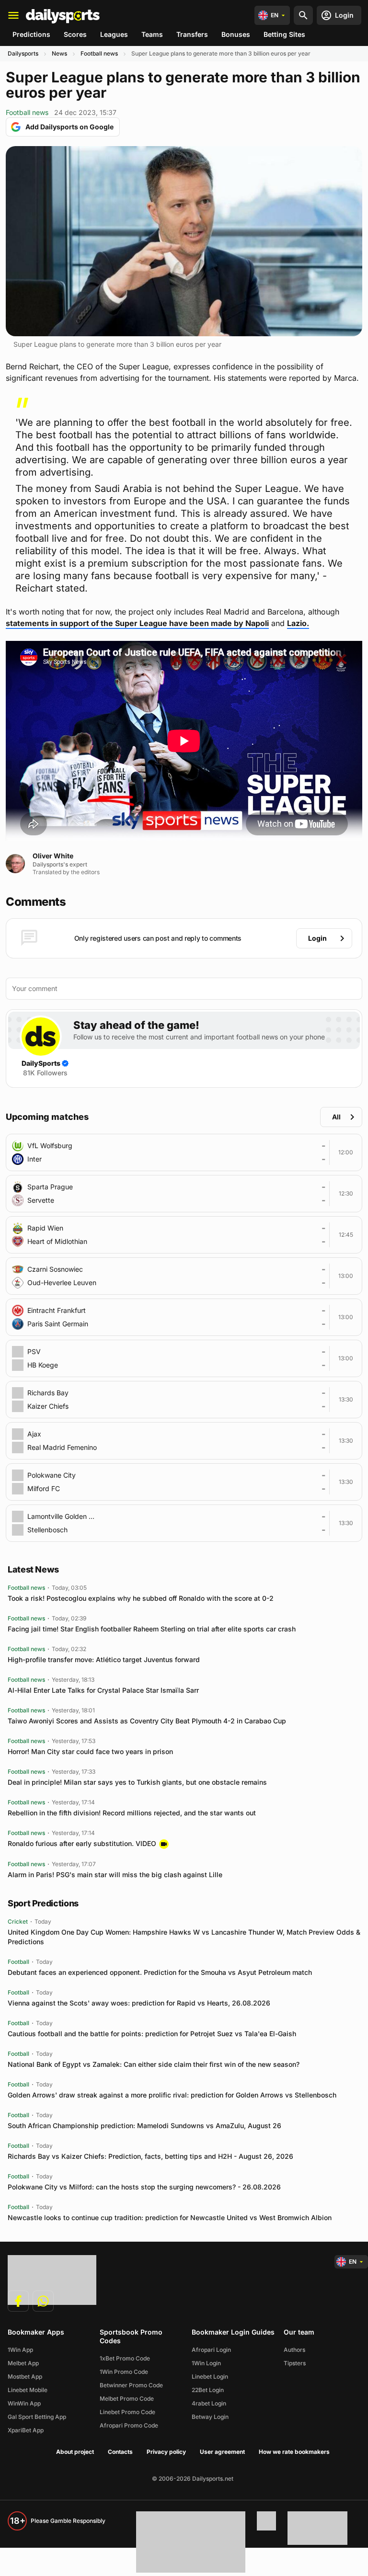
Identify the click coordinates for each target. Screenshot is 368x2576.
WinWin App (24, 2403)
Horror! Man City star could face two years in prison (90, 1751)
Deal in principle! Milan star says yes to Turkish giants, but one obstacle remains (137, 1782)
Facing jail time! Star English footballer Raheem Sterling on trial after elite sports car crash (152, 1629)
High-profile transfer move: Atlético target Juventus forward (104, 1659)
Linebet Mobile (28, 2390)
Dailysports (23, 53)
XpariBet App (26, 2430)
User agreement (222, 2452)
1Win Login (206, 2363)
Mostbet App (25, 2377)
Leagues (114, 34)
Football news (99, 53)
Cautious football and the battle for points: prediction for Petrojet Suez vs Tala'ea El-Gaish (152, 2034)
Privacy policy (166, 2452)
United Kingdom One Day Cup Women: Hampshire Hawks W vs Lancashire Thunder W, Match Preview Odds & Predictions (184, 1937)
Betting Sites (284, 34)
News (59, 53)
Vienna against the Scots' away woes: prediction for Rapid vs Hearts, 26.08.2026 (139, 2003)
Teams (152, 34)
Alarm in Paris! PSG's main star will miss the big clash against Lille (115, 1875)
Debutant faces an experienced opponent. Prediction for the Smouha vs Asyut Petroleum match (160, 1972)
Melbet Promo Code (127, 2399)
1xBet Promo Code (125, 2358)
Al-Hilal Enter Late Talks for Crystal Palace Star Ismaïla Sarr (103, 1690)
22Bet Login (208, 2390)
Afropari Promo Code (129, 2425)
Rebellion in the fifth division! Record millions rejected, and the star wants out (132, 1813)
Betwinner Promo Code (131, 2385)
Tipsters (295, 2363)
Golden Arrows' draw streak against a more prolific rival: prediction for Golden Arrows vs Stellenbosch (172, 2095)
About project (75, 2452)
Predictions (31, 34)
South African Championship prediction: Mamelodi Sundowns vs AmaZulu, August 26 (144, 2126)
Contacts (120, 2452)
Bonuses (236, 34)
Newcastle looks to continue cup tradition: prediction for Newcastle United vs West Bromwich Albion (170, 2217)
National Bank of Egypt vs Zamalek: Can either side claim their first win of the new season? (154, 2064)
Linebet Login (210, 2377)
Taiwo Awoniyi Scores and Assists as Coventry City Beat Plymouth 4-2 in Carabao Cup (147, 1721)
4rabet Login (209, 2403)
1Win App (20, 2350)
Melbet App (23, 2363)
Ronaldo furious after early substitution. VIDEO (82, 1843)
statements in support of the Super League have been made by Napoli (137, 623)
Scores (75, 34)
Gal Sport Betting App (37, 2417)
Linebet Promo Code (127, 2412)
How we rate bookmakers (294, 2452)
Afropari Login (211, 2350)
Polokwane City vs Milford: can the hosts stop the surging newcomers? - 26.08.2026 (144, 2187)
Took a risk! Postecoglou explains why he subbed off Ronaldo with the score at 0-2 (141, 1598)
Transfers (192, 34)
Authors (294, 2350)
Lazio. (298, 623)
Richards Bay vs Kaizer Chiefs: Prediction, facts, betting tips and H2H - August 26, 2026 (150, 2156)
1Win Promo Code (124, 2372)
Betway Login (210, 2417)
